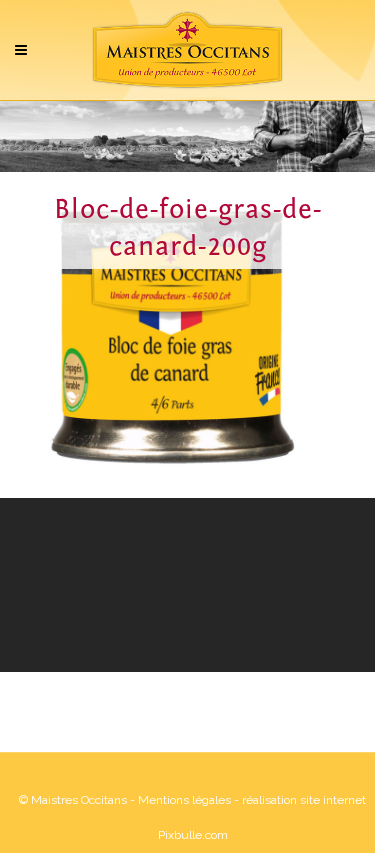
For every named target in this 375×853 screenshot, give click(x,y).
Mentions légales (184, 800)
